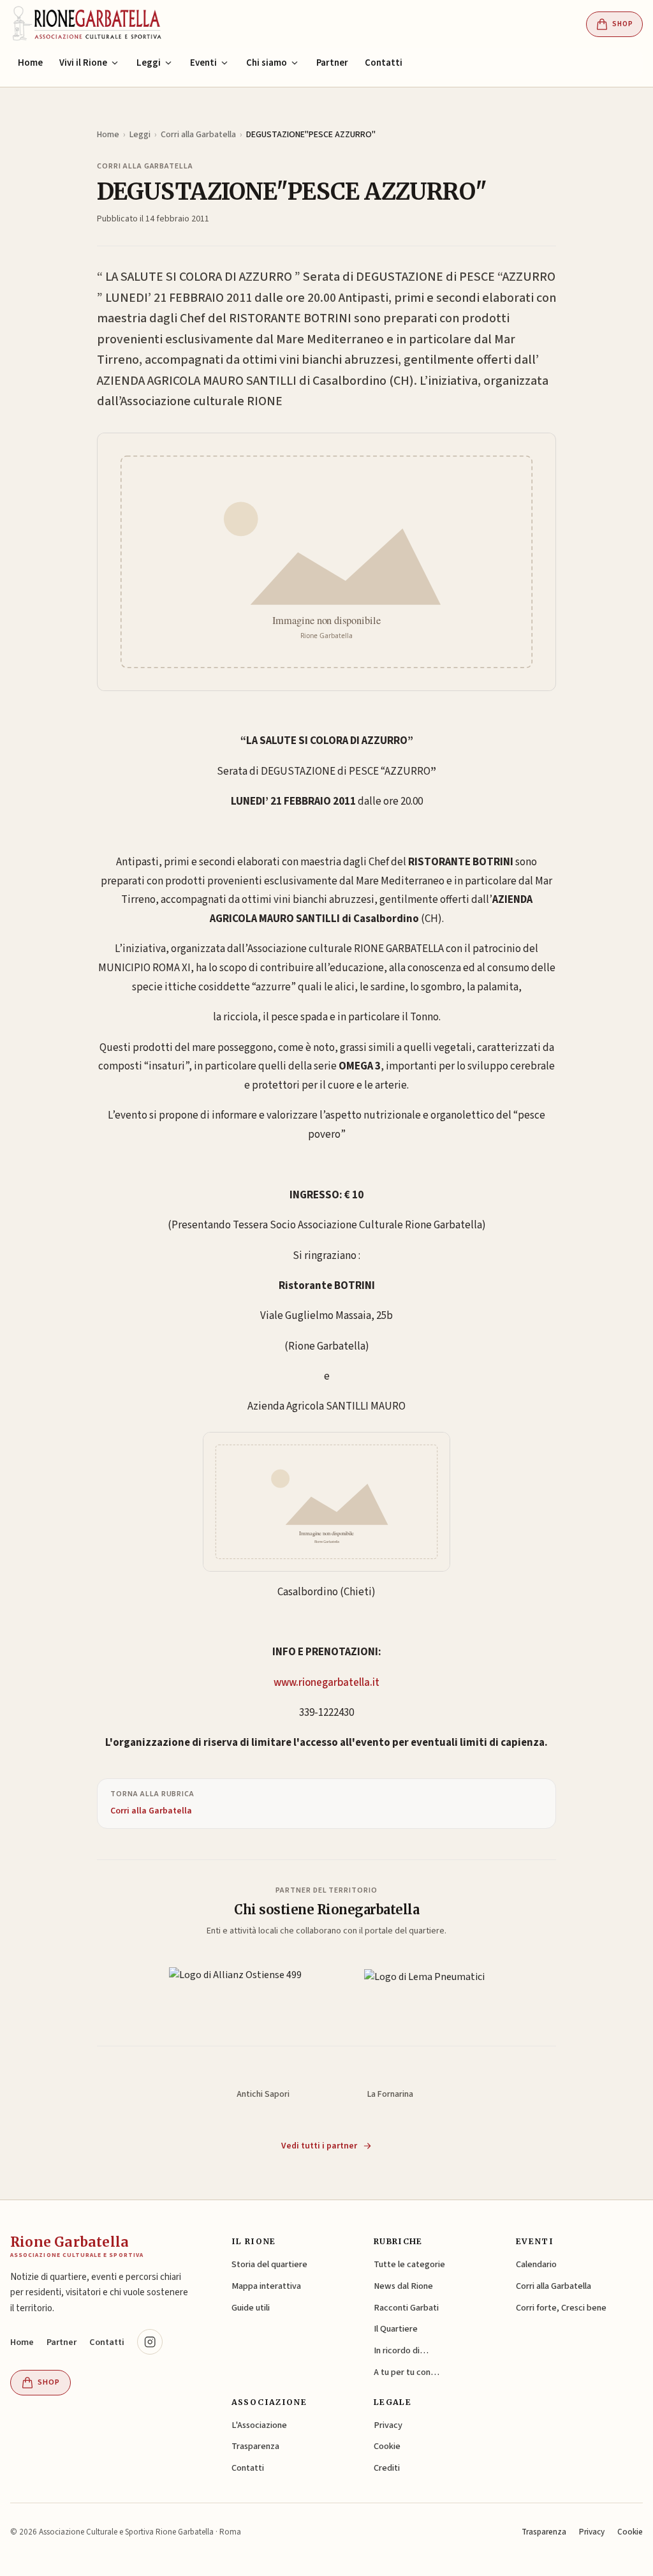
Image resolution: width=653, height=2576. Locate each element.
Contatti (384, 63)
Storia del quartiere (269, 2264)
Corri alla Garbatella (198, 135)
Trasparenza (255, 2446)
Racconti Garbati (406, 2308)
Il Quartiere (396, 2329)
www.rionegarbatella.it (326, 1683)
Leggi (140, 135)
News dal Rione (403, 2286)
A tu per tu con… (407, 2372)
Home (30, 63)
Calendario (536, 2264)
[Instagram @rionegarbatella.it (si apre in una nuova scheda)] (150, 2342)
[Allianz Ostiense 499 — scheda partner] (235, 1990)
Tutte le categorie (409, 2264)
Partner (332, 63)
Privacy (388, 2425)
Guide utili (251, 2308)
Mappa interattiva (266, 2286)
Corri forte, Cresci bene (561, 2308)
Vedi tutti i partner (319, 2146)
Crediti (387, 2468)
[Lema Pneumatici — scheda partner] (424, 1990)
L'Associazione (259, 2425)
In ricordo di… (401, 2350)
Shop (623, 24)
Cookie (387, 2446)
